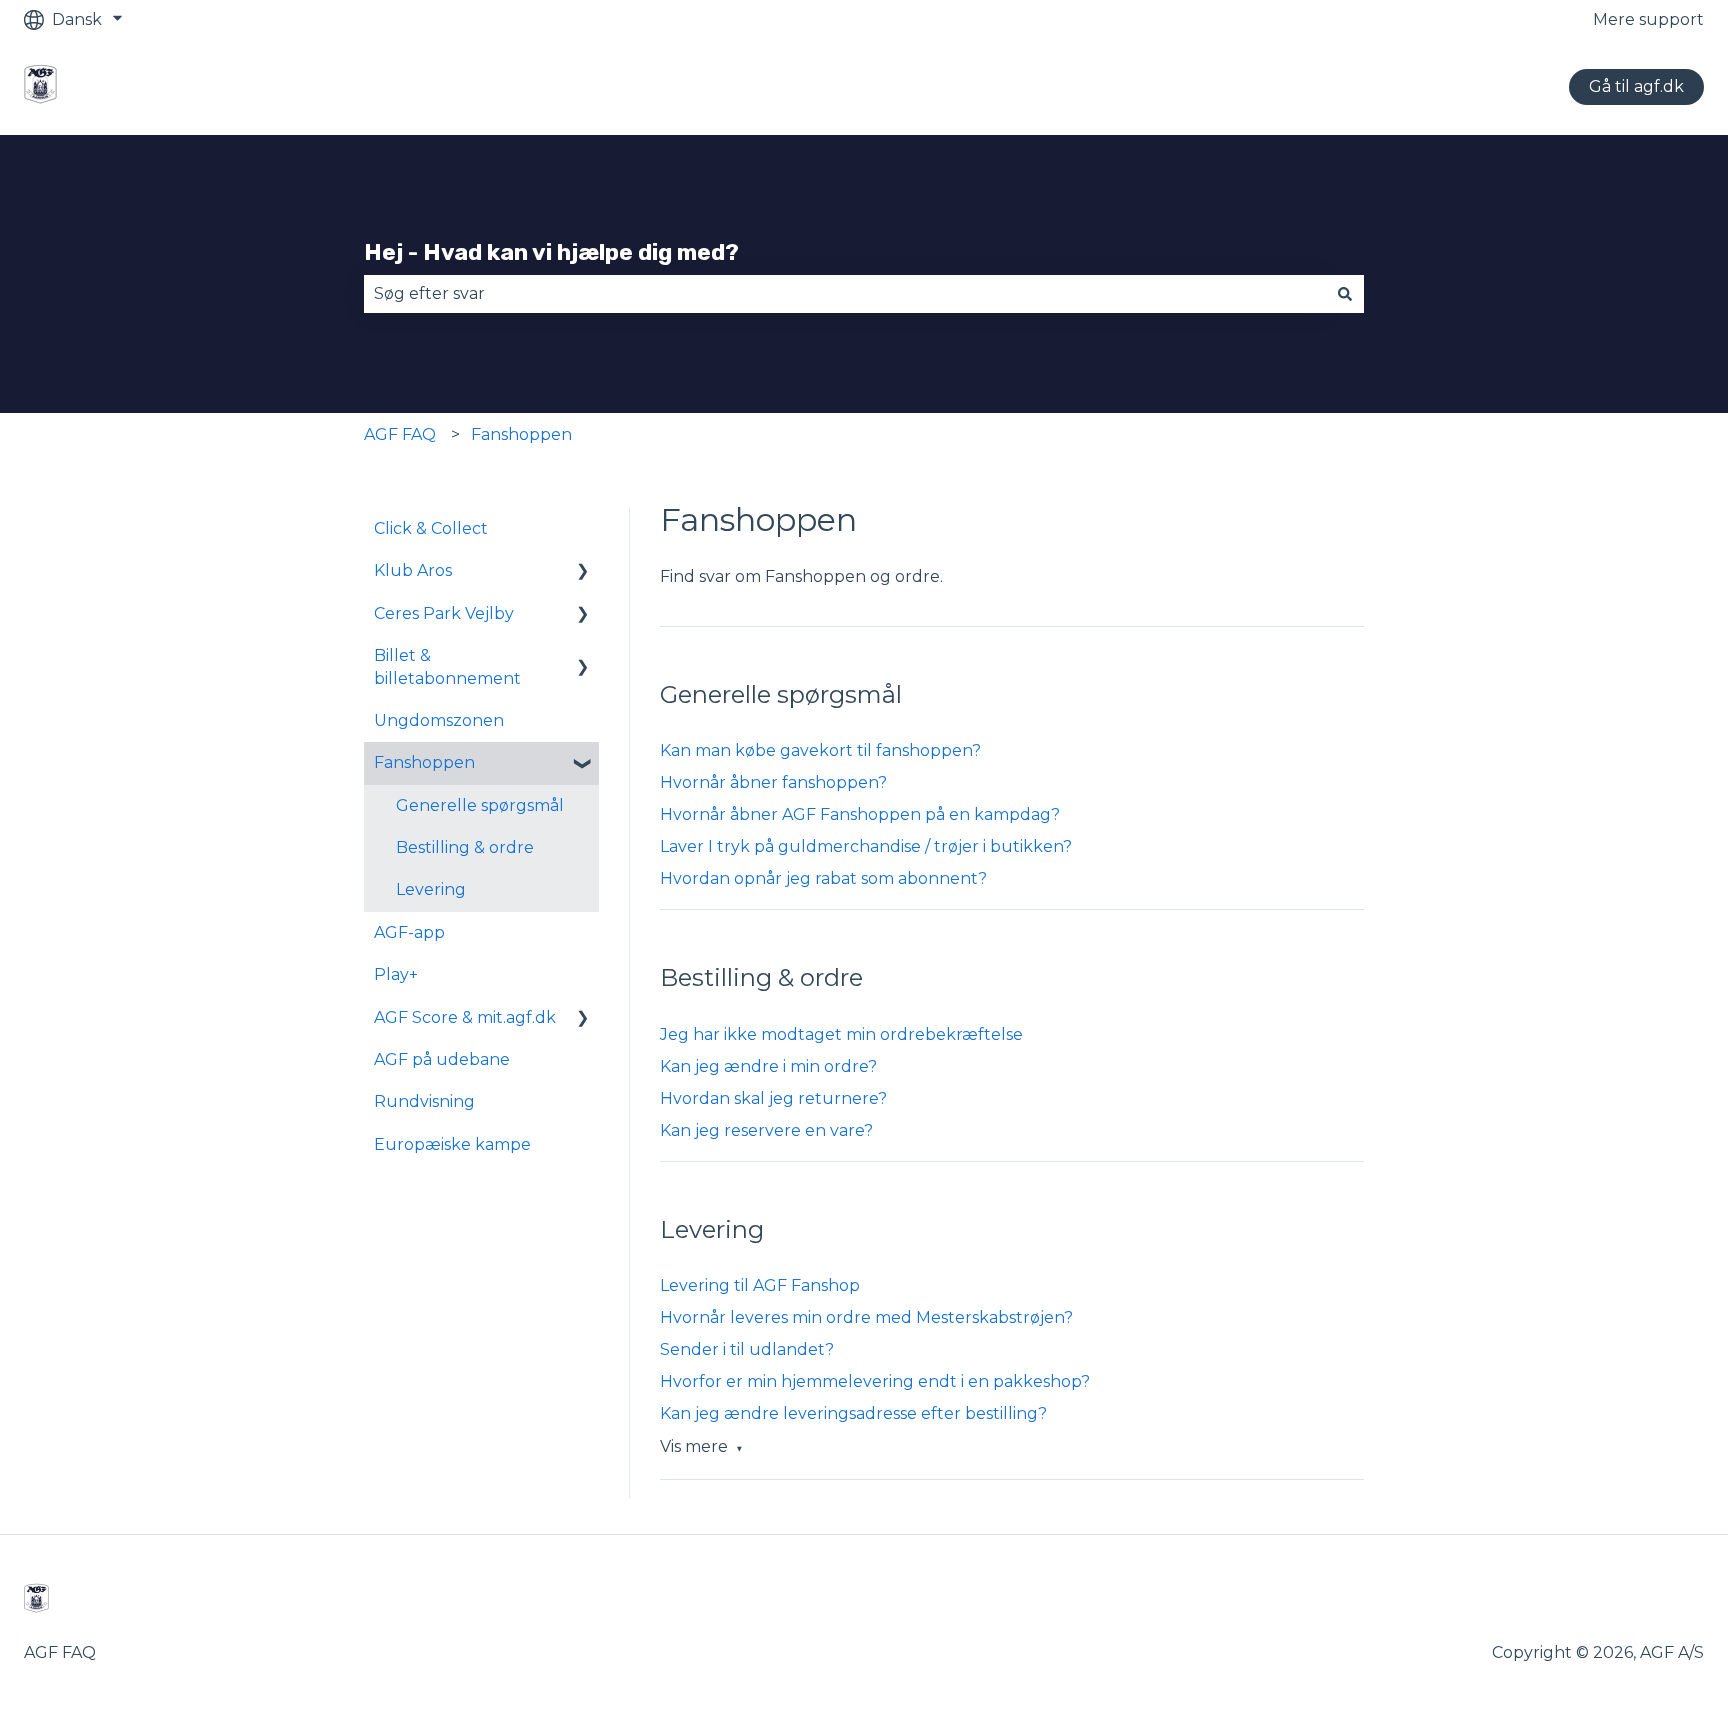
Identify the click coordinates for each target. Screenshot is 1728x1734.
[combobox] (845, 294)
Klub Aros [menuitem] (413, 570)
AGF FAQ (400, 434)
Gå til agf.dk (1636, 86)
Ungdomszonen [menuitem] (439, 720)
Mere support (1648, 19)
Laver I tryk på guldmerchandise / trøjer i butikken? (866, 846)
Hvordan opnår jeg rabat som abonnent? (823, 878)
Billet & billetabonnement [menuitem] (447, 666)
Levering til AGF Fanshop (760, 1285)
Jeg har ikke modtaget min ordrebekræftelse (841, 1034)
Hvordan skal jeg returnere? (773, 1098)
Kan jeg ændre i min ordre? (768, 1066)
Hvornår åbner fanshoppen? (773, 782)
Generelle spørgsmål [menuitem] (480, 805)
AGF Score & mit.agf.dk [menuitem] (465, 1017)
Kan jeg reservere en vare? (766, 1130)
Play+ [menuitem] (396, 974)
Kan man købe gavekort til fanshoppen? (820, 750)
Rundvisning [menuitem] (424, 1101)
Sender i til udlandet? (747, 1349)
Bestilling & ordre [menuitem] (465, 847)
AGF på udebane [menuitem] (442, 1059)
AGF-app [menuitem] (409, 932)
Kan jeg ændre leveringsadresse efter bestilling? (853, 1413)
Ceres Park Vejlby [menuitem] (444, 613)
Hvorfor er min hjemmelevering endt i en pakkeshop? (875, 1381)
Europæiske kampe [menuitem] (452, 1144)
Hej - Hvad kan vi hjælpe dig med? (551, 252)
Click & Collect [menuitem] (431, 528)
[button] (583, 572)
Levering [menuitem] (431, 889)
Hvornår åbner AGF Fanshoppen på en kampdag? (860, 814)
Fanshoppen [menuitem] (424, 762)
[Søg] (1345, 294)
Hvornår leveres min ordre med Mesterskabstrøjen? (866, 1317)
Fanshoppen (521, 434)
